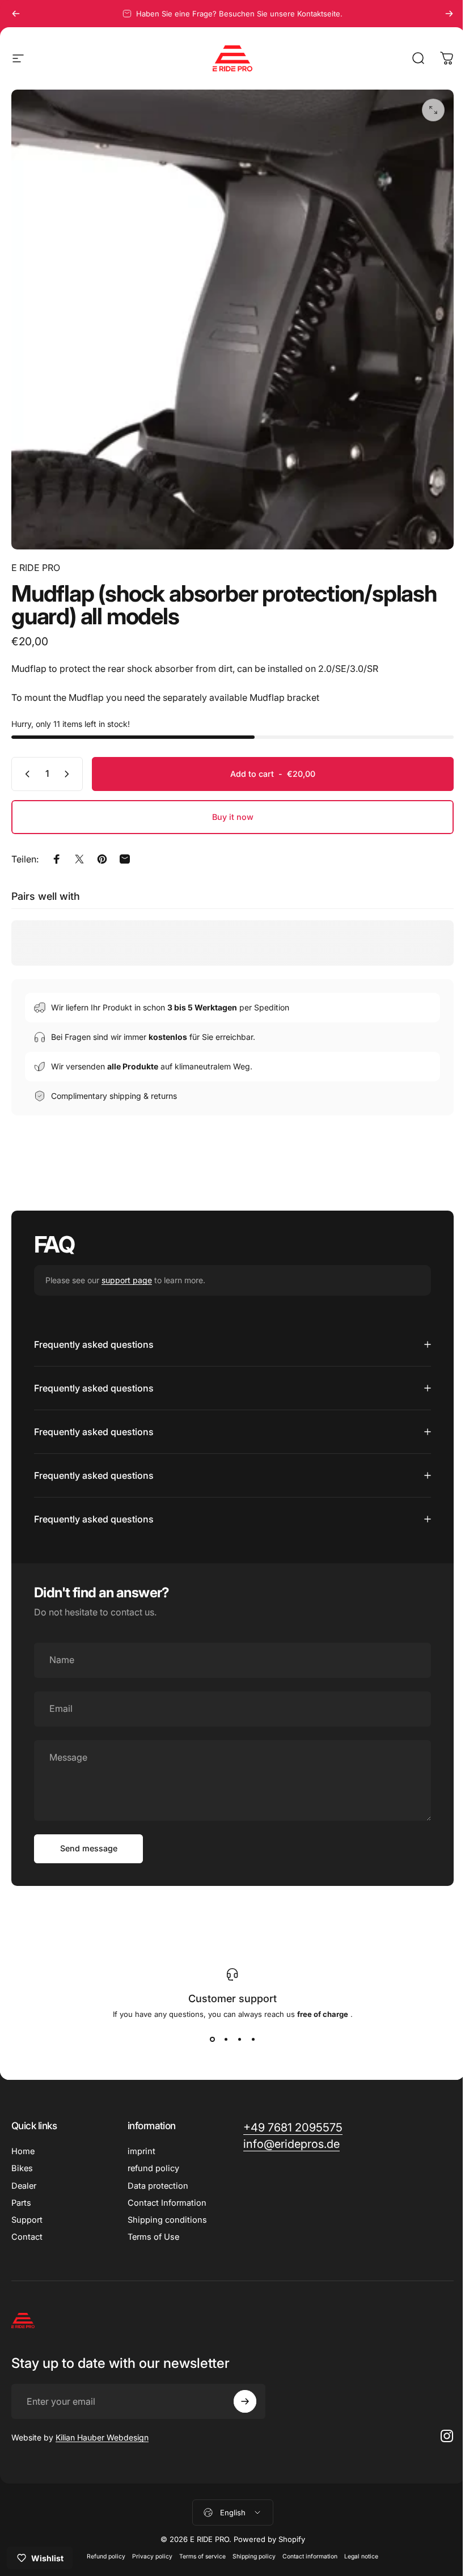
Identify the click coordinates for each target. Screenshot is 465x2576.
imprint (139, 2143)
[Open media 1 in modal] (433, 110)
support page (127, 1280)
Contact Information (165, 2194)
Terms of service (198, 2548)
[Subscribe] (242, 2393)
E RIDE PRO (36, 568)
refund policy (151, 2160)
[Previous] (16, 14)
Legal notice (357, 2548)
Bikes (22, 2160)
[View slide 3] (235, 2030)
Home (23, 2143)
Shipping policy (250, 2548)
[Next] (449, 14)
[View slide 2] (222, 2030)
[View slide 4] (249, 2030)
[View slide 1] (208, 2030)
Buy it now (233, 817)
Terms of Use (151, 2228)
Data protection (156, 2177)
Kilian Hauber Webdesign (102, 2429)
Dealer (24, 2177)
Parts (21, 2194)
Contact (27, 2228)
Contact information (306, 2548)
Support (27, 2211)
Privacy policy (148, 2548)
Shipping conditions (165, 2211)
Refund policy (102, 2548)
